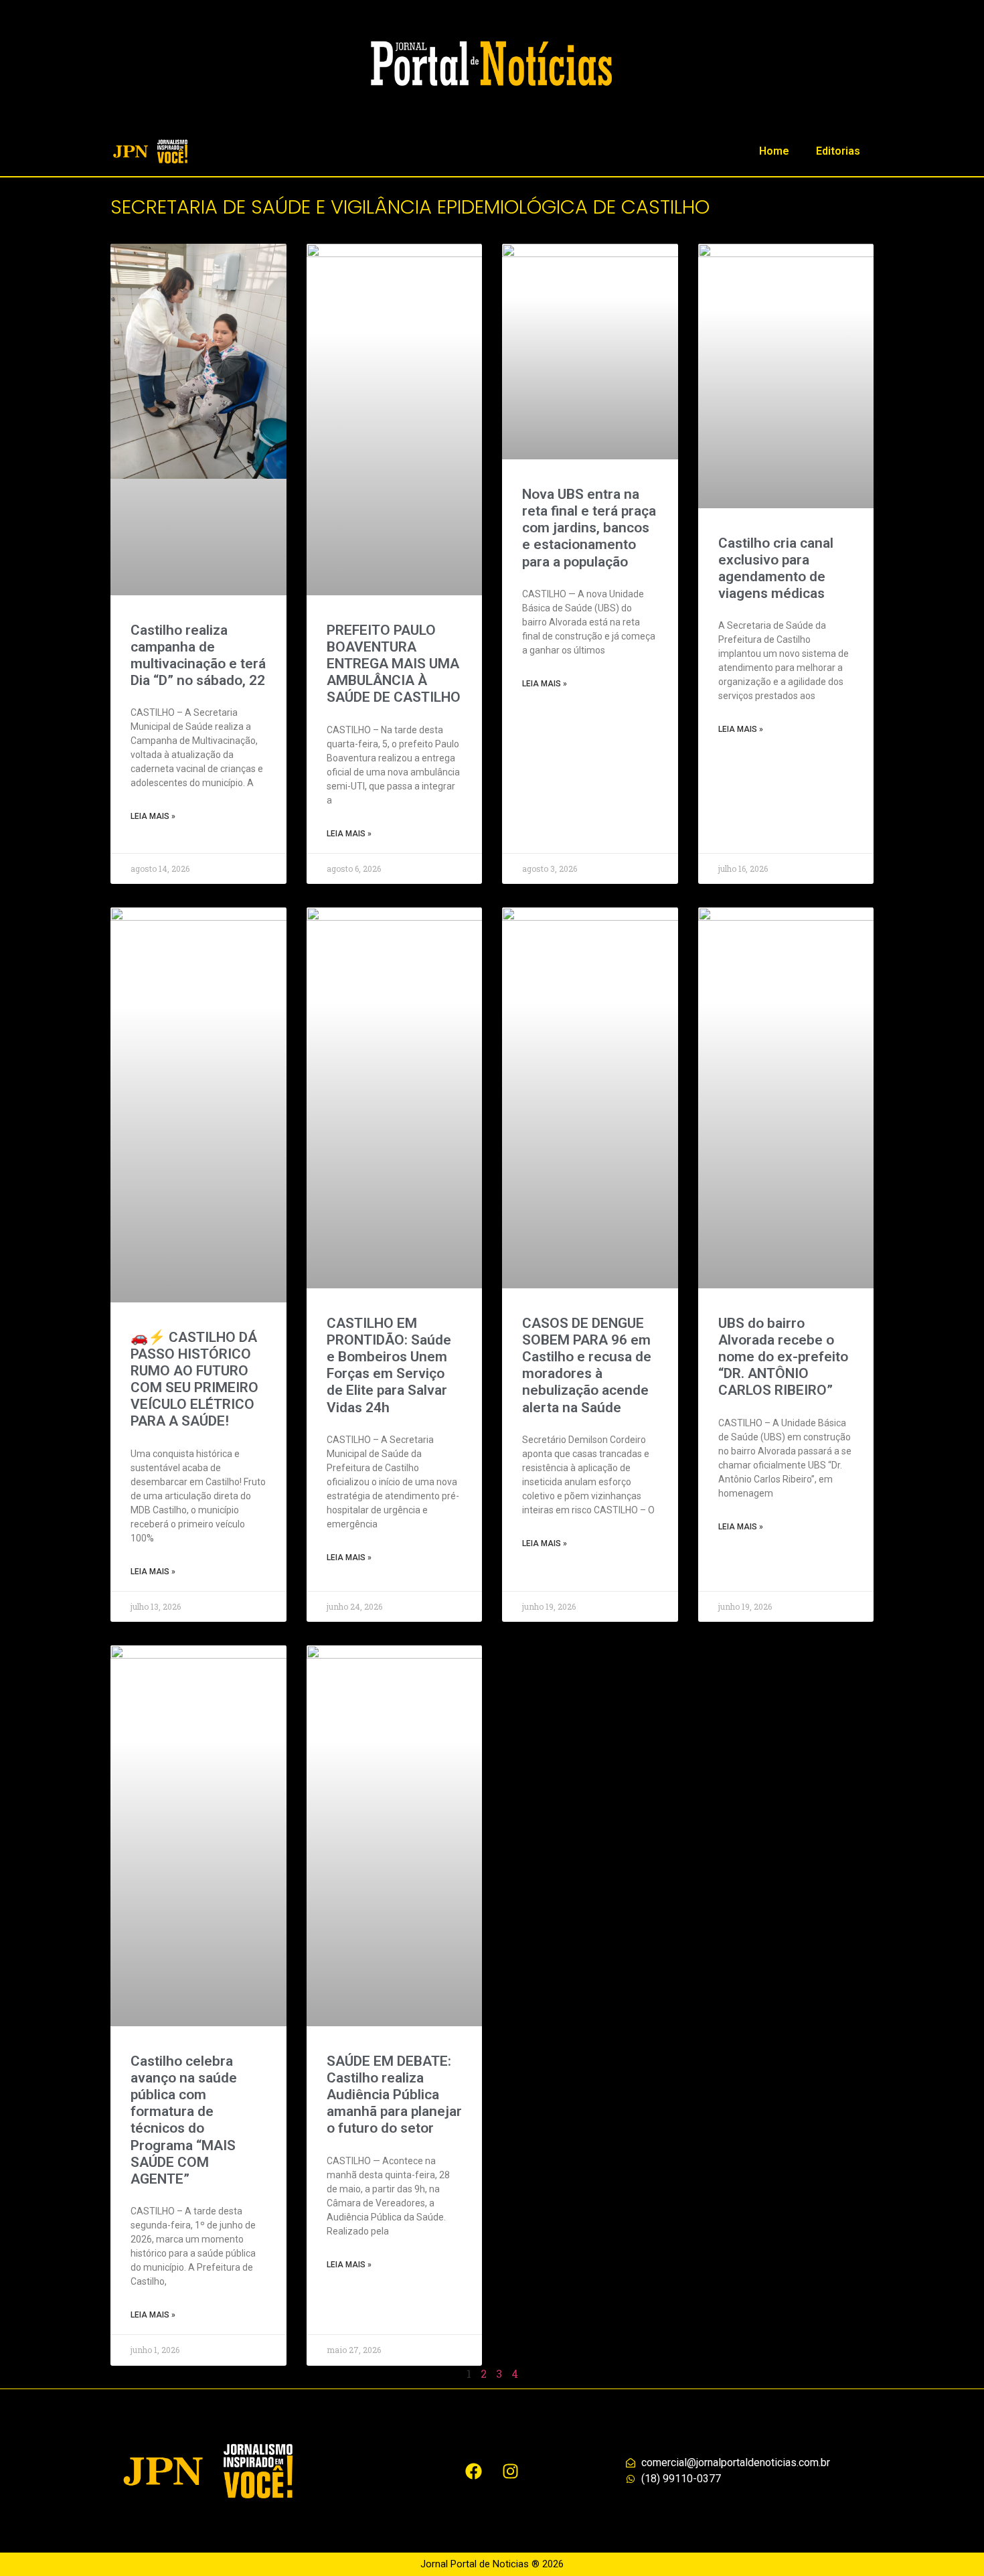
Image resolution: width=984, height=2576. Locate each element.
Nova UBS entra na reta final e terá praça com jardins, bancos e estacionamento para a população (589, 528)
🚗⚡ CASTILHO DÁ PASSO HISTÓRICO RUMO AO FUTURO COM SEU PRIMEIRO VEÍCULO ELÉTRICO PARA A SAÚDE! (194, 1379)
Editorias (838, 151)
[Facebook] (474, 2471)
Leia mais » (153, 816)
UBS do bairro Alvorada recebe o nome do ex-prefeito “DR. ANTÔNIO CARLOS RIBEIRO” (783, 1357)
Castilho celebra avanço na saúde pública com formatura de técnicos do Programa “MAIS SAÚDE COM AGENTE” (184, 2120)
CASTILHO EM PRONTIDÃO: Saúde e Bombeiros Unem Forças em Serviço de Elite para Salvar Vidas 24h (389, 1365)
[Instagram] (511, 2471)
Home (774, 151)
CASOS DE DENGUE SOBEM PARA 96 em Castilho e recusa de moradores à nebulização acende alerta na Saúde (587, 1365)
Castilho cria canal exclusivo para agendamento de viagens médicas (776, 569)
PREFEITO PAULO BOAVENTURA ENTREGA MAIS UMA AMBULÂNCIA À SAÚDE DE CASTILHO (394, 664)
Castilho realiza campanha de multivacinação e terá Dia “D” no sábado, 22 (198, 656)
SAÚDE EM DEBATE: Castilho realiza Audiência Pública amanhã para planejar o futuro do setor (394, 2095)
